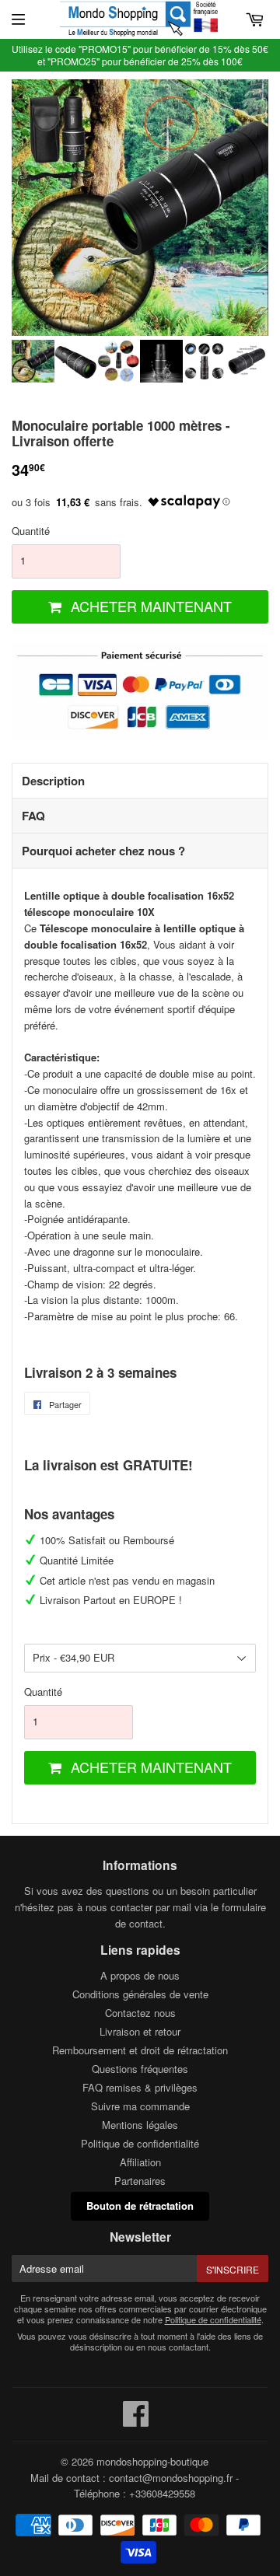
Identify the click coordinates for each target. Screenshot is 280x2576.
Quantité (31, 531)
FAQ (33, 816)
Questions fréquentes (140, 2069)
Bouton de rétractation (140, 2206)
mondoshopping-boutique (152, 2461)
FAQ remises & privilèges (140, 2087)
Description (53, 781)
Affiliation (140, 2162)
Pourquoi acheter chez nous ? (103, 851)
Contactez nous (140, 2013)
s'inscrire (233, 2269)
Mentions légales (140, 2125)
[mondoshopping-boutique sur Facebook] (136, 2421)
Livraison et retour (140, 2031)
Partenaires (140, 2181)
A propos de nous (140, 1975)
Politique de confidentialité (140, 2143)
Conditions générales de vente (140, 1994)
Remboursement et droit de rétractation (140, 2050)
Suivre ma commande (140, 2106)
